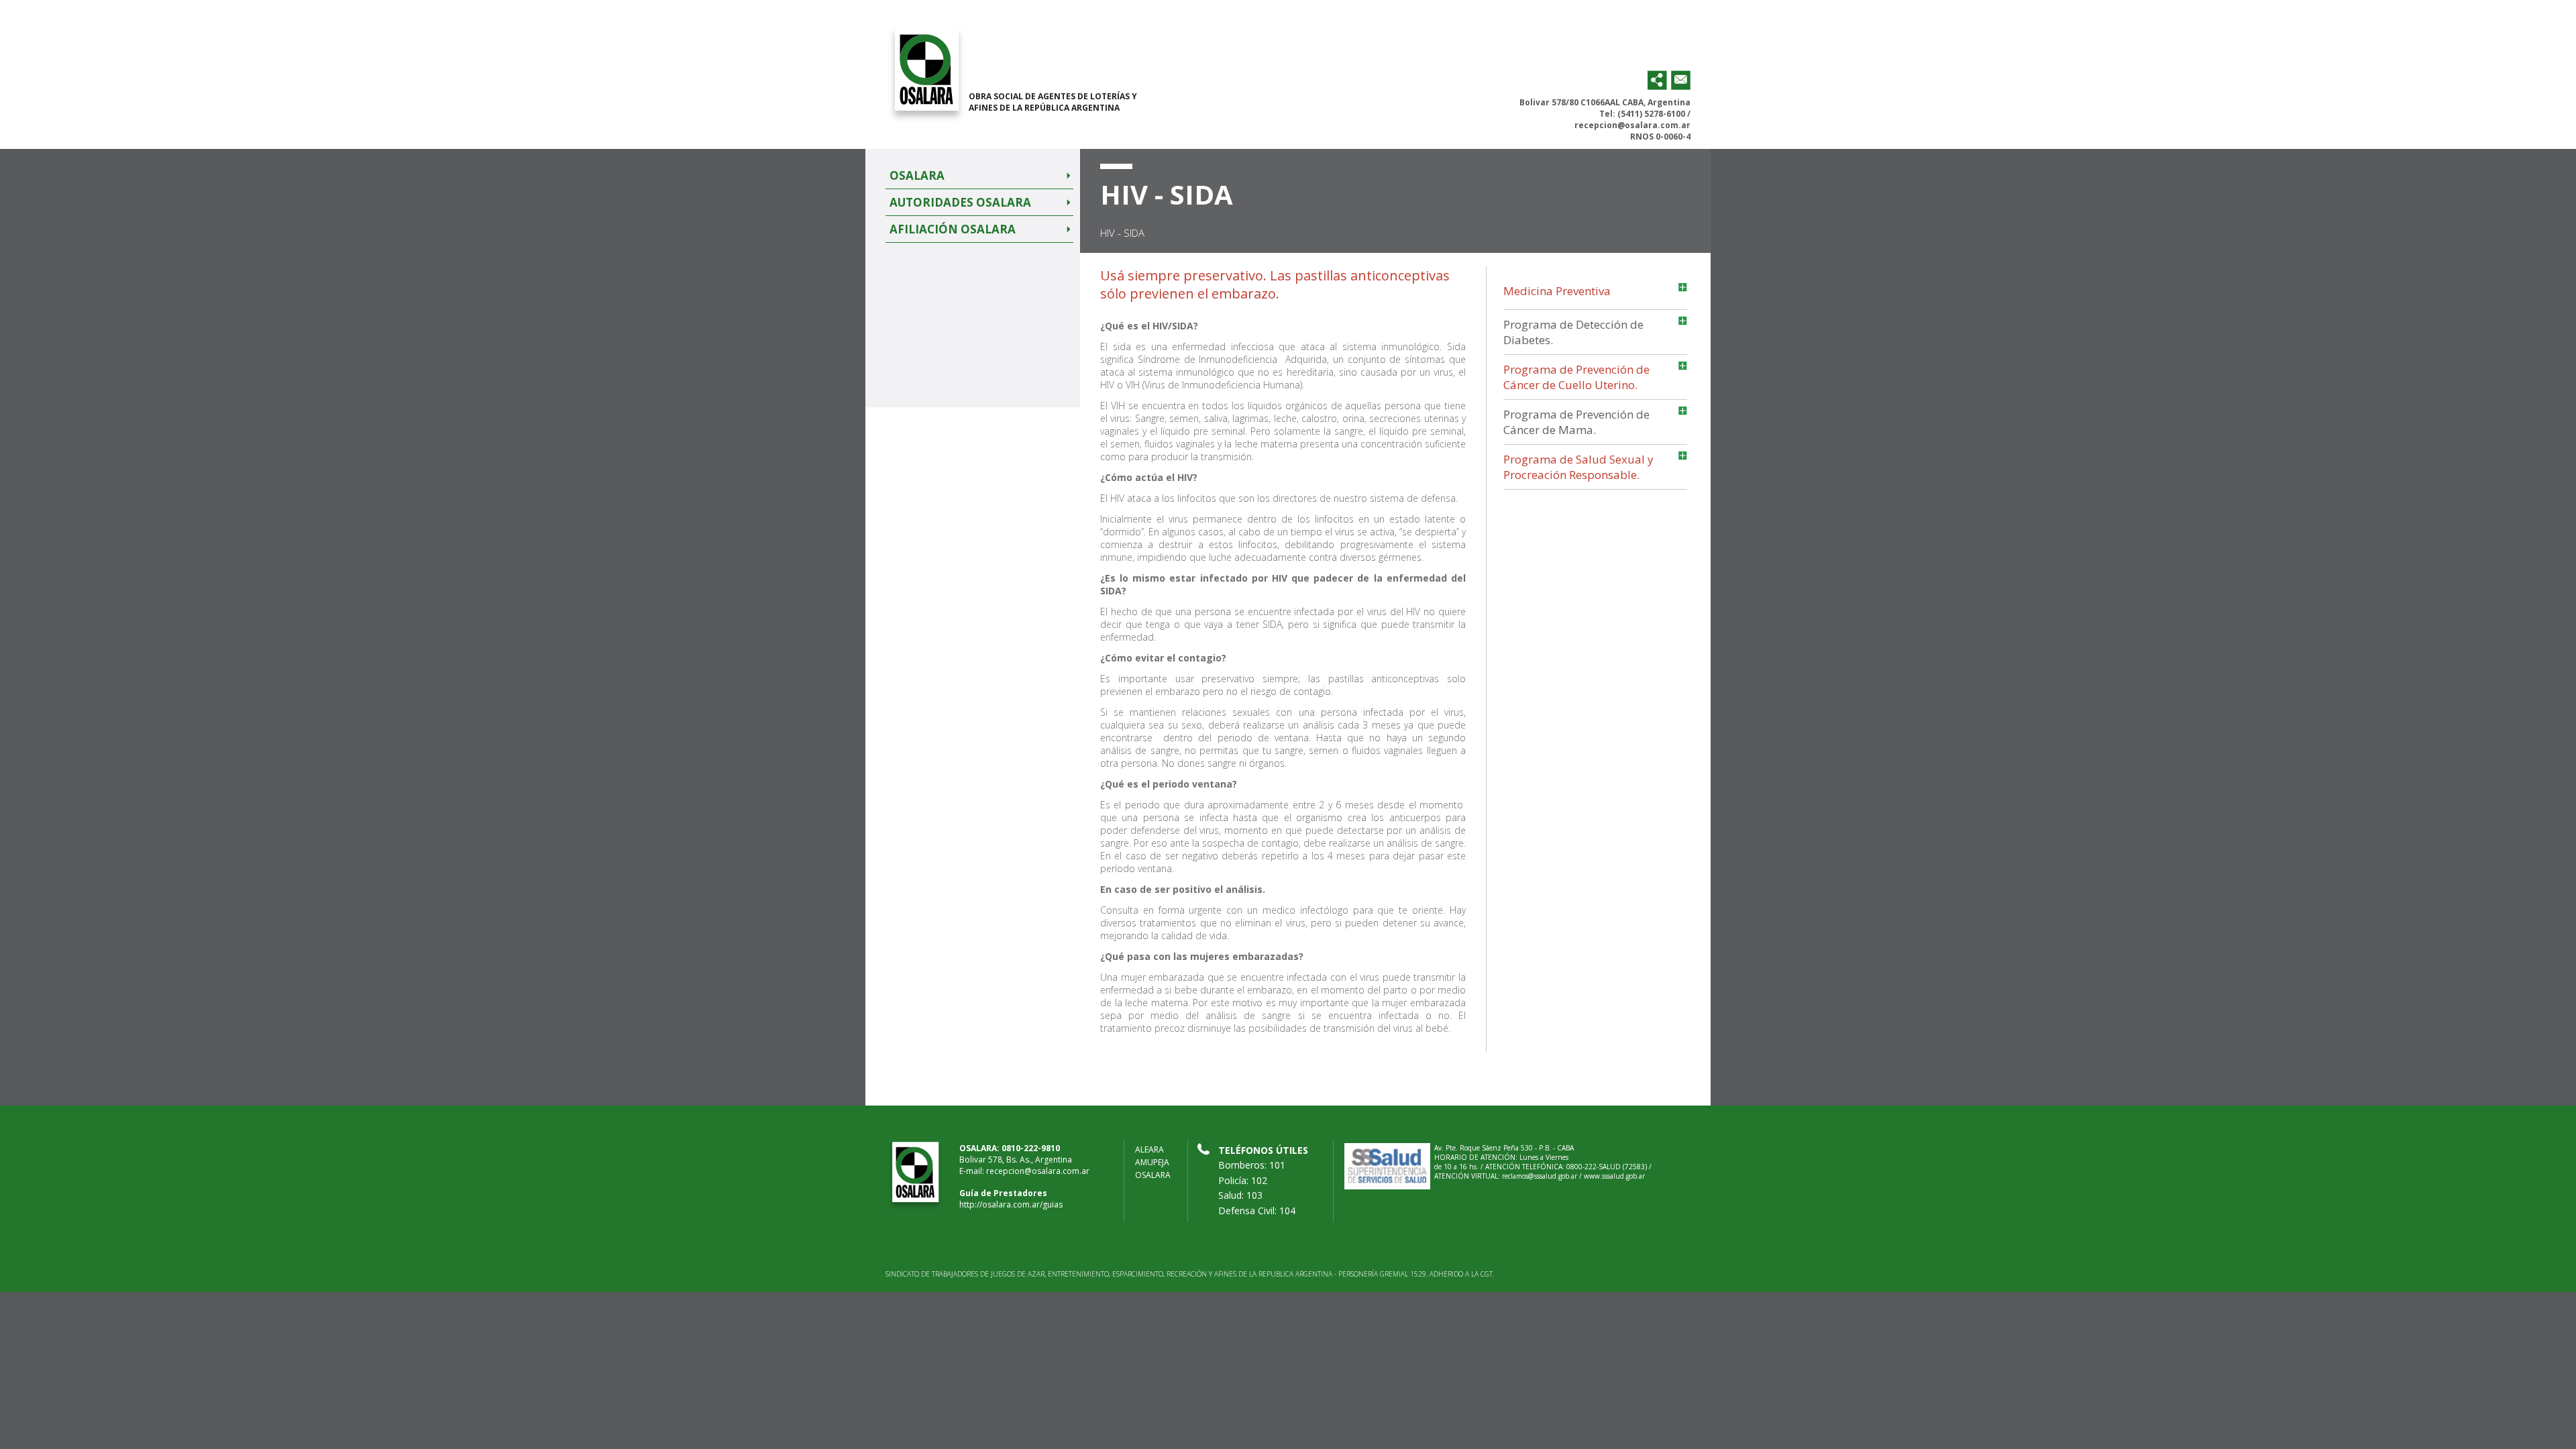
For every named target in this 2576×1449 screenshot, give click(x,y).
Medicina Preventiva (1557, 291)
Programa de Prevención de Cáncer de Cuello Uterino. (1576, 377)
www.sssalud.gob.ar (1614, 1176)
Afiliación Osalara (953, 229)
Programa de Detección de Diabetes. (1573, 332)
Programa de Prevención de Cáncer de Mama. (1576, 422)
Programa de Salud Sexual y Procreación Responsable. (1578, 467)
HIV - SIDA (1122, 233)
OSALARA (1153, 1175)
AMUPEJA (1152, 1162)
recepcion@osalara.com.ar (1632, 125)
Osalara (917, 175)
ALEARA (1149, 1149)
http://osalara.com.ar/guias (1011, 1204)
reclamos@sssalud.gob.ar (1540, 1176)
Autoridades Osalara (960, 202)
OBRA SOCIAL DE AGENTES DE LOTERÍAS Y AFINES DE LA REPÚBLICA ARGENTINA (1053, 102)
